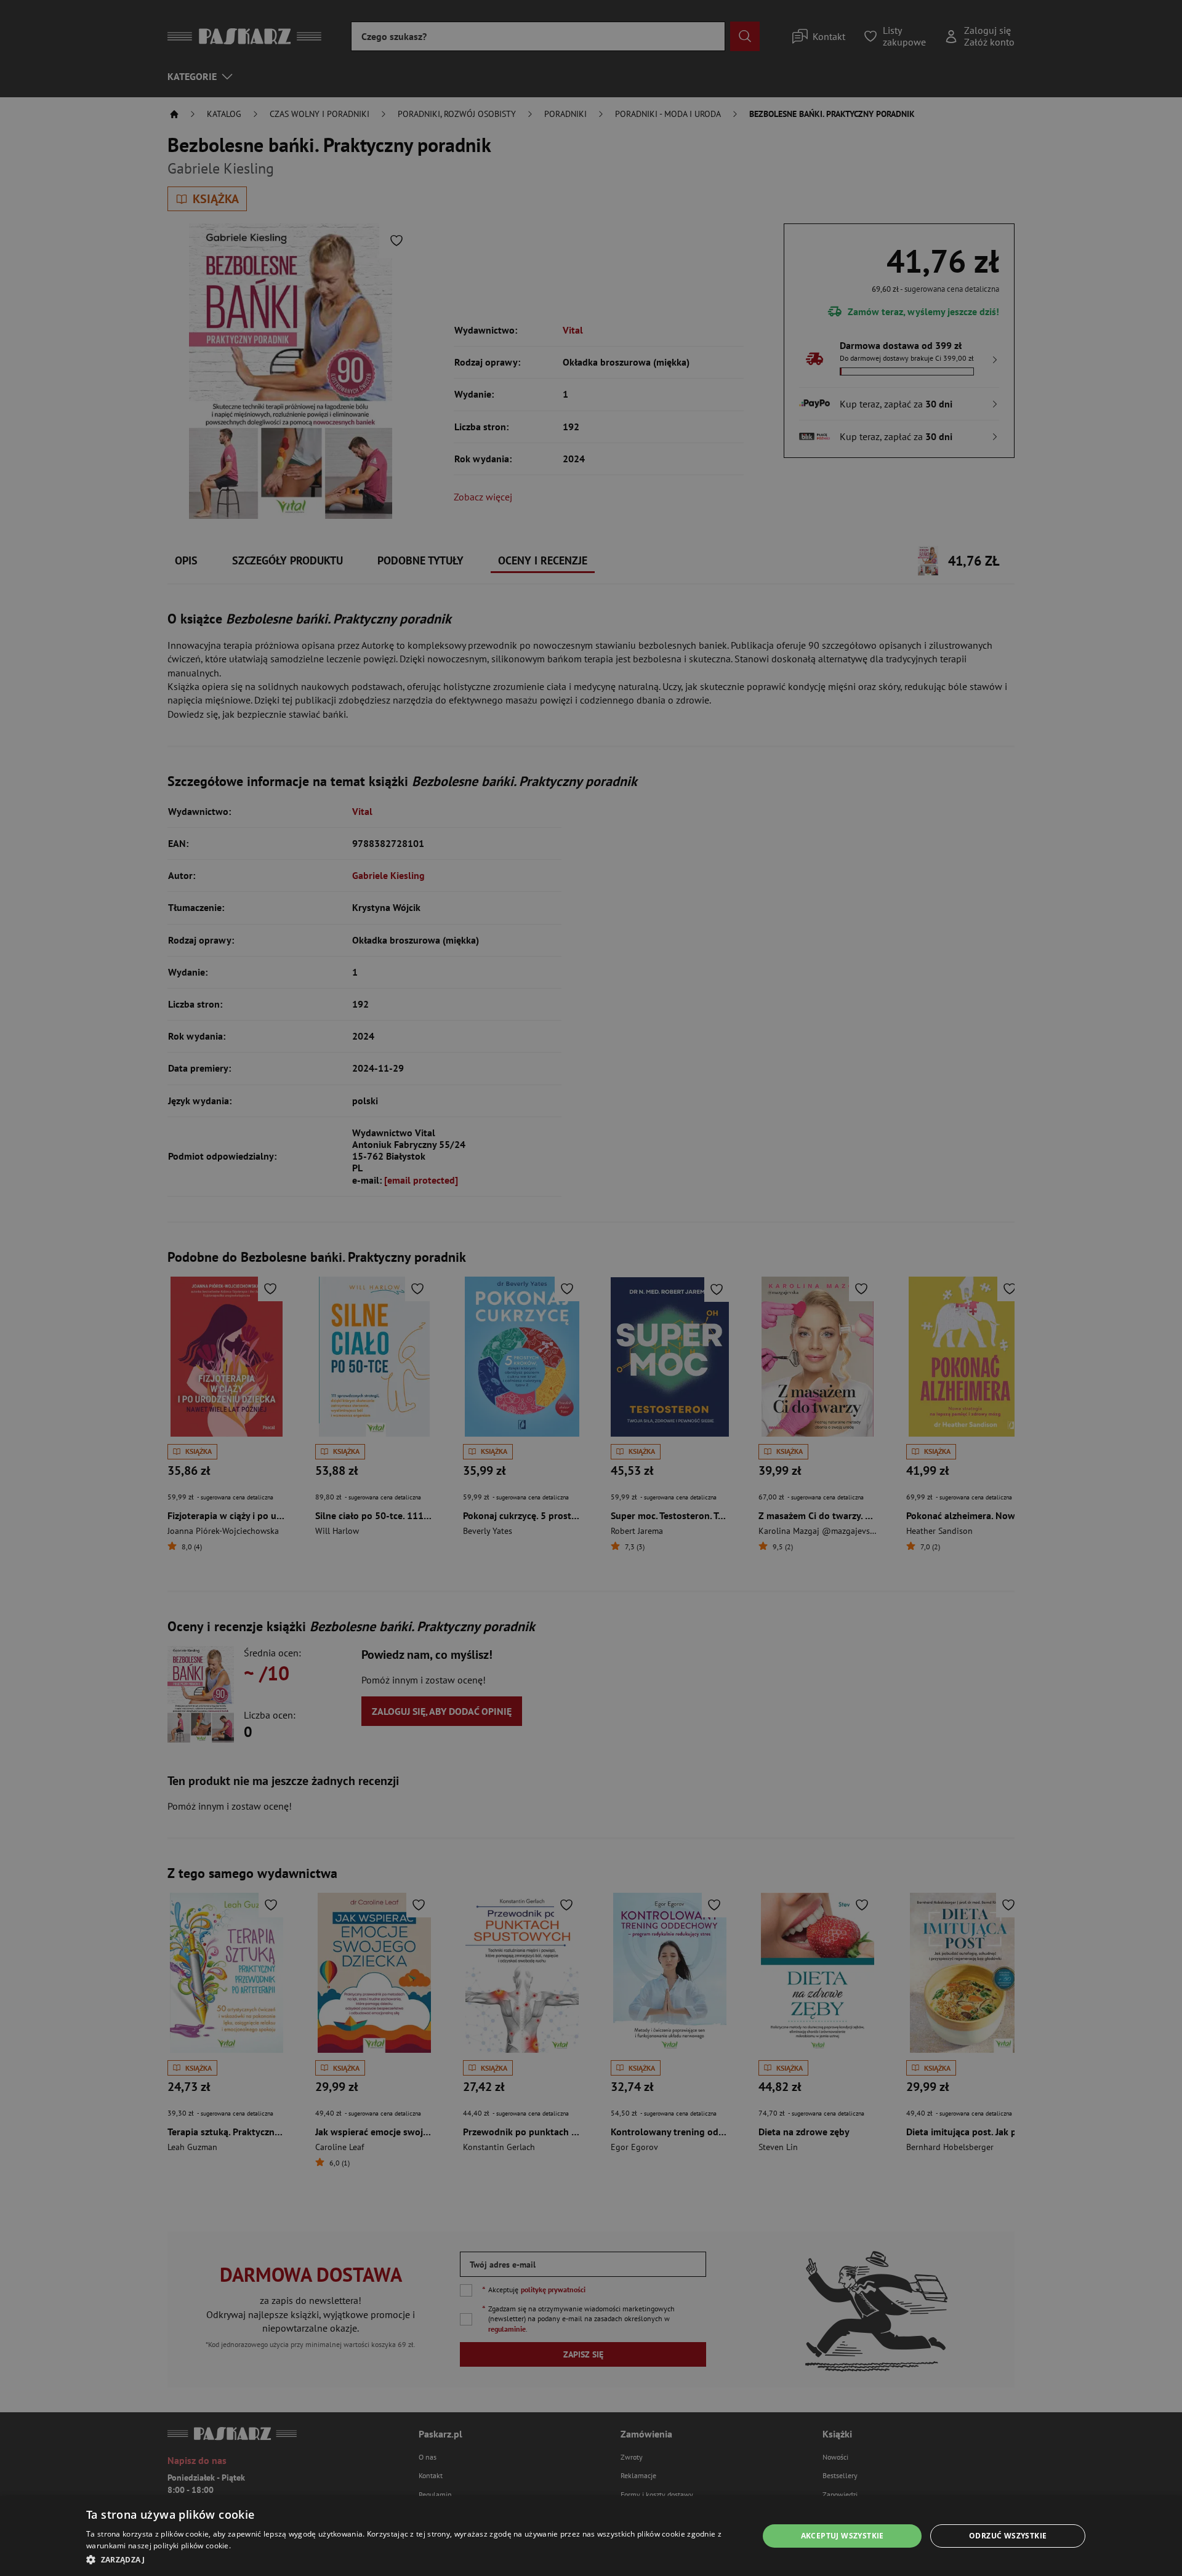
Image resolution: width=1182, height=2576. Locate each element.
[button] (412, 2559)
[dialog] (591, 2536)
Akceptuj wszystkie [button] (842, 2536)
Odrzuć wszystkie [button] (1008, 2536)
